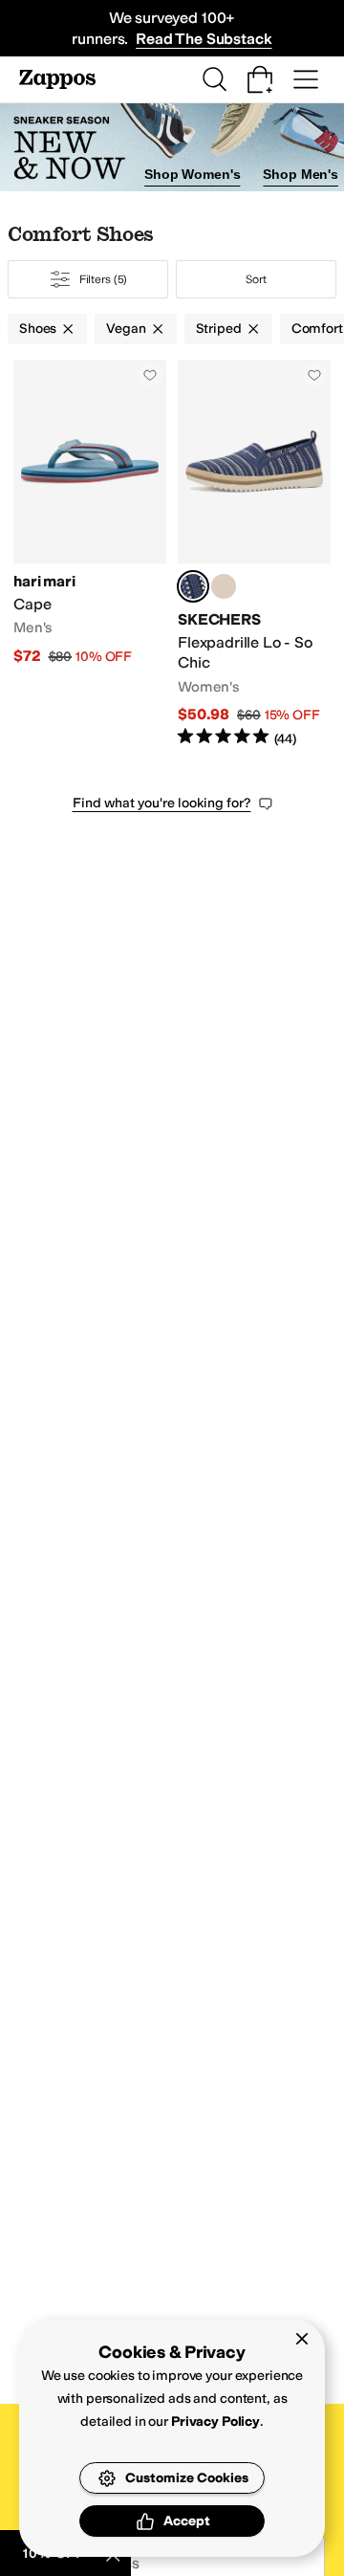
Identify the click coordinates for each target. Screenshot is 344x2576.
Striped (219, 329)
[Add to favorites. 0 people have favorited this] (150, 375)
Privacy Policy (215, 2422)
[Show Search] (214, 79)
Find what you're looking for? (162, 803)
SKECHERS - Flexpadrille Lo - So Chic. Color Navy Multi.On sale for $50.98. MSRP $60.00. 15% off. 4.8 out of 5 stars (254, 554)
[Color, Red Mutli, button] (224, 586)
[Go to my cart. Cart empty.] (260, 79)
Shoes (38, 329)
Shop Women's (192, 174)
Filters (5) (104, 279)
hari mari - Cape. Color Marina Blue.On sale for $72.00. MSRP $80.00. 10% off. (90, 554)
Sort (256, 279)
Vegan (126, 329)
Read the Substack (204, 39)
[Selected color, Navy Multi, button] (193, 586)
